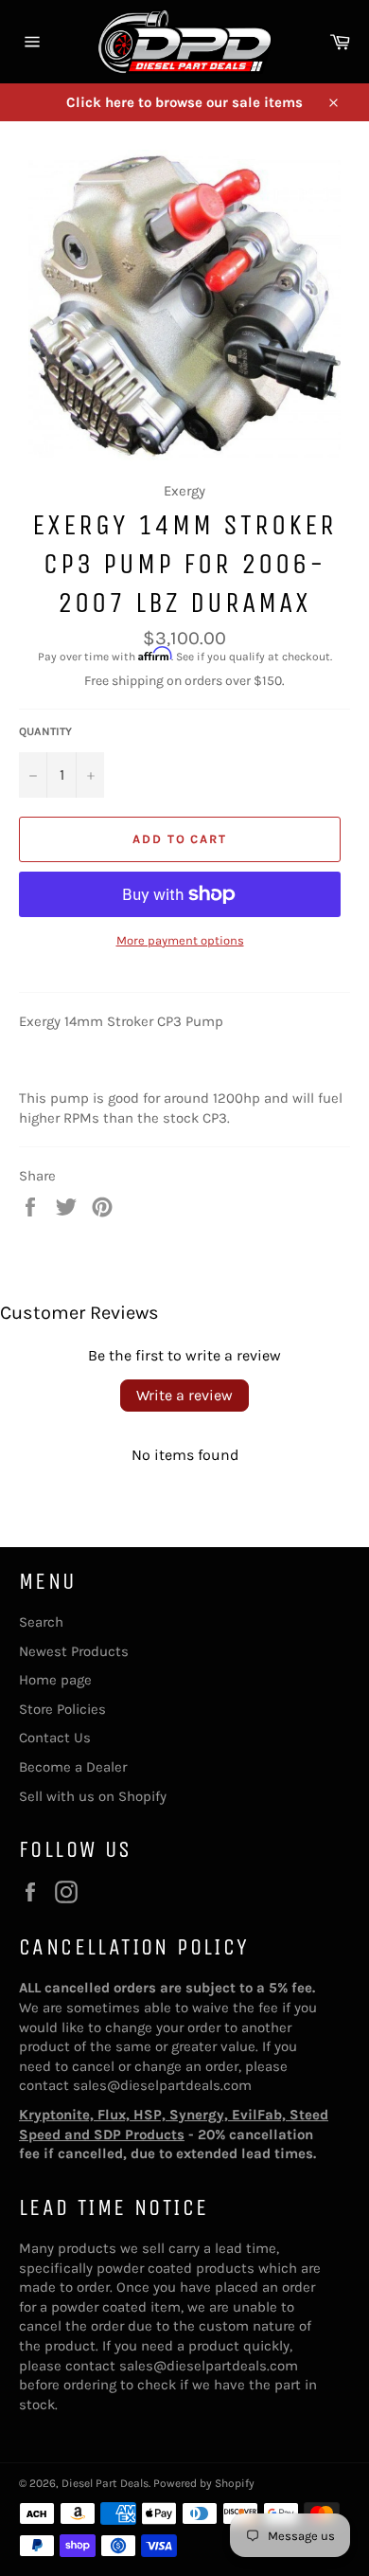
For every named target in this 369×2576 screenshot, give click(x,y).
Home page (55, 1680)
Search (41, 1622)
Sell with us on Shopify (93, 1796)
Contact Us (55, 1738)
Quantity (45, 731)
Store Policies (62, 1709)
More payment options (180, 940)
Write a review (184, 1395)
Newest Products (74, 1651)
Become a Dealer (73, 1767)
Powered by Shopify (204, 2483)
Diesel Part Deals (105, 2483)
